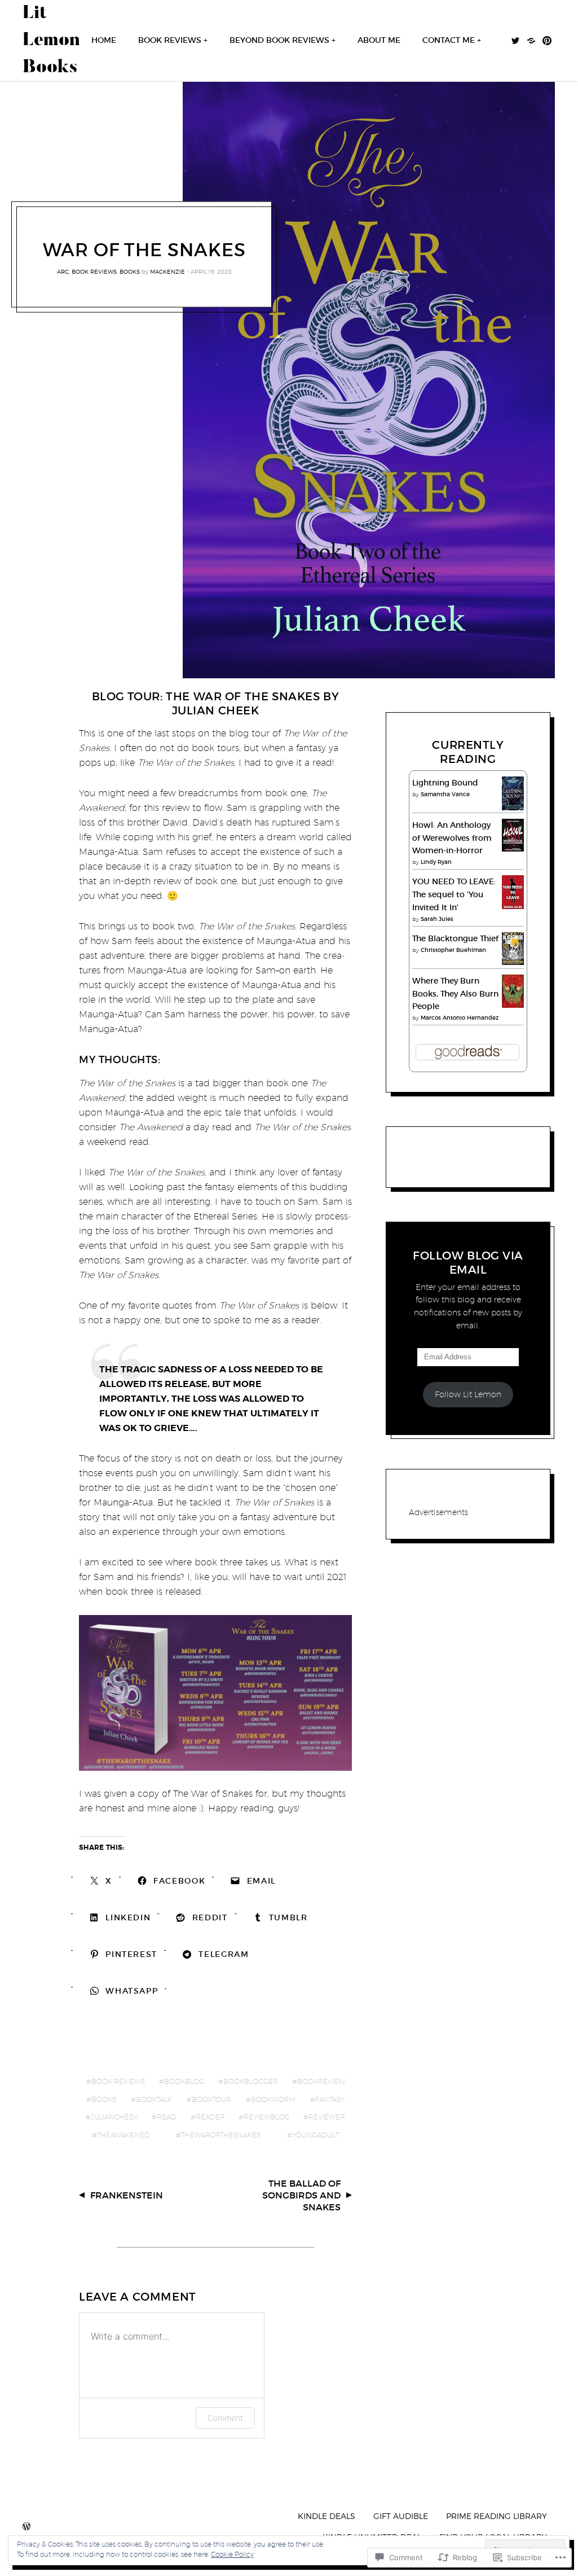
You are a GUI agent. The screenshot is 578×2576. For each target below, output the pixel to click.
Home (104, 40)
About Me (379, 40)
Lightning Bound (445, 783)
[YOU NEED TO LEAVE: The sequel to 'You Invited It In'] (513, 908)
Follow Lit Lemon (468, 1394)
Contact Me (449, 40)
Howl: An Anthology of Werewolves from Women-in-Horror (452, 838)
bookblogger (251, 2081)
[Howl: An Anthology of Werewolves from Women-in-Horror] (513, 849)
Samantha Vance (445, 794)
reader (210, 2117)
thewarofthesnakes (221, 2135)
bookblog (184, 2081)
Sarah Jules (437, 919)
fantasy (330, 2099)
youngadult (316, 2135)
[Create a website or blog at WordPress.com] (27, 2527)
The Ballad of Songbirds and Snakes (301, 2195)
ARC (63, 271)
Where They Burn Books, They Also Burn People (455, 994)
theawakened (123, 2135)
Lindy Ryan (436, 862)
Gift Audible (401, 2516)
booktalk (154, 2099)
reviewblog (267, 2117)
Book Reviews (170, 40)
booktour (211, 2099)
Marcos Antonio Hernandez (460, 1018)
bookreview (321, 2081)
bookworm (273, 2099)
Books (130, 271)
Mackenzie (167, 271)
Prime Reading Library (497, 2516)
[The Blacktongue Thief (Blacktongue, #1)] (513, 962)
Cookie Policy (232, 2554)
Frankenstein (127, 2195)
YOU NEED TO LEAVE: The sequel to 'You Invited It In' (454, 894)
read (167, 2117)
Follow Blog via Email (468, 1263)
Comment (225, 2418)
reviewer (327, 2117)
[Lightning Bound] (513, 809)
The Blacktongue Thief (455, 938)
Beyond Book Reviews (279, 40)
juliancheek (114, 2117)
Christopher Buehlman (453, 950)
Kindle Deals (326, 2516)
